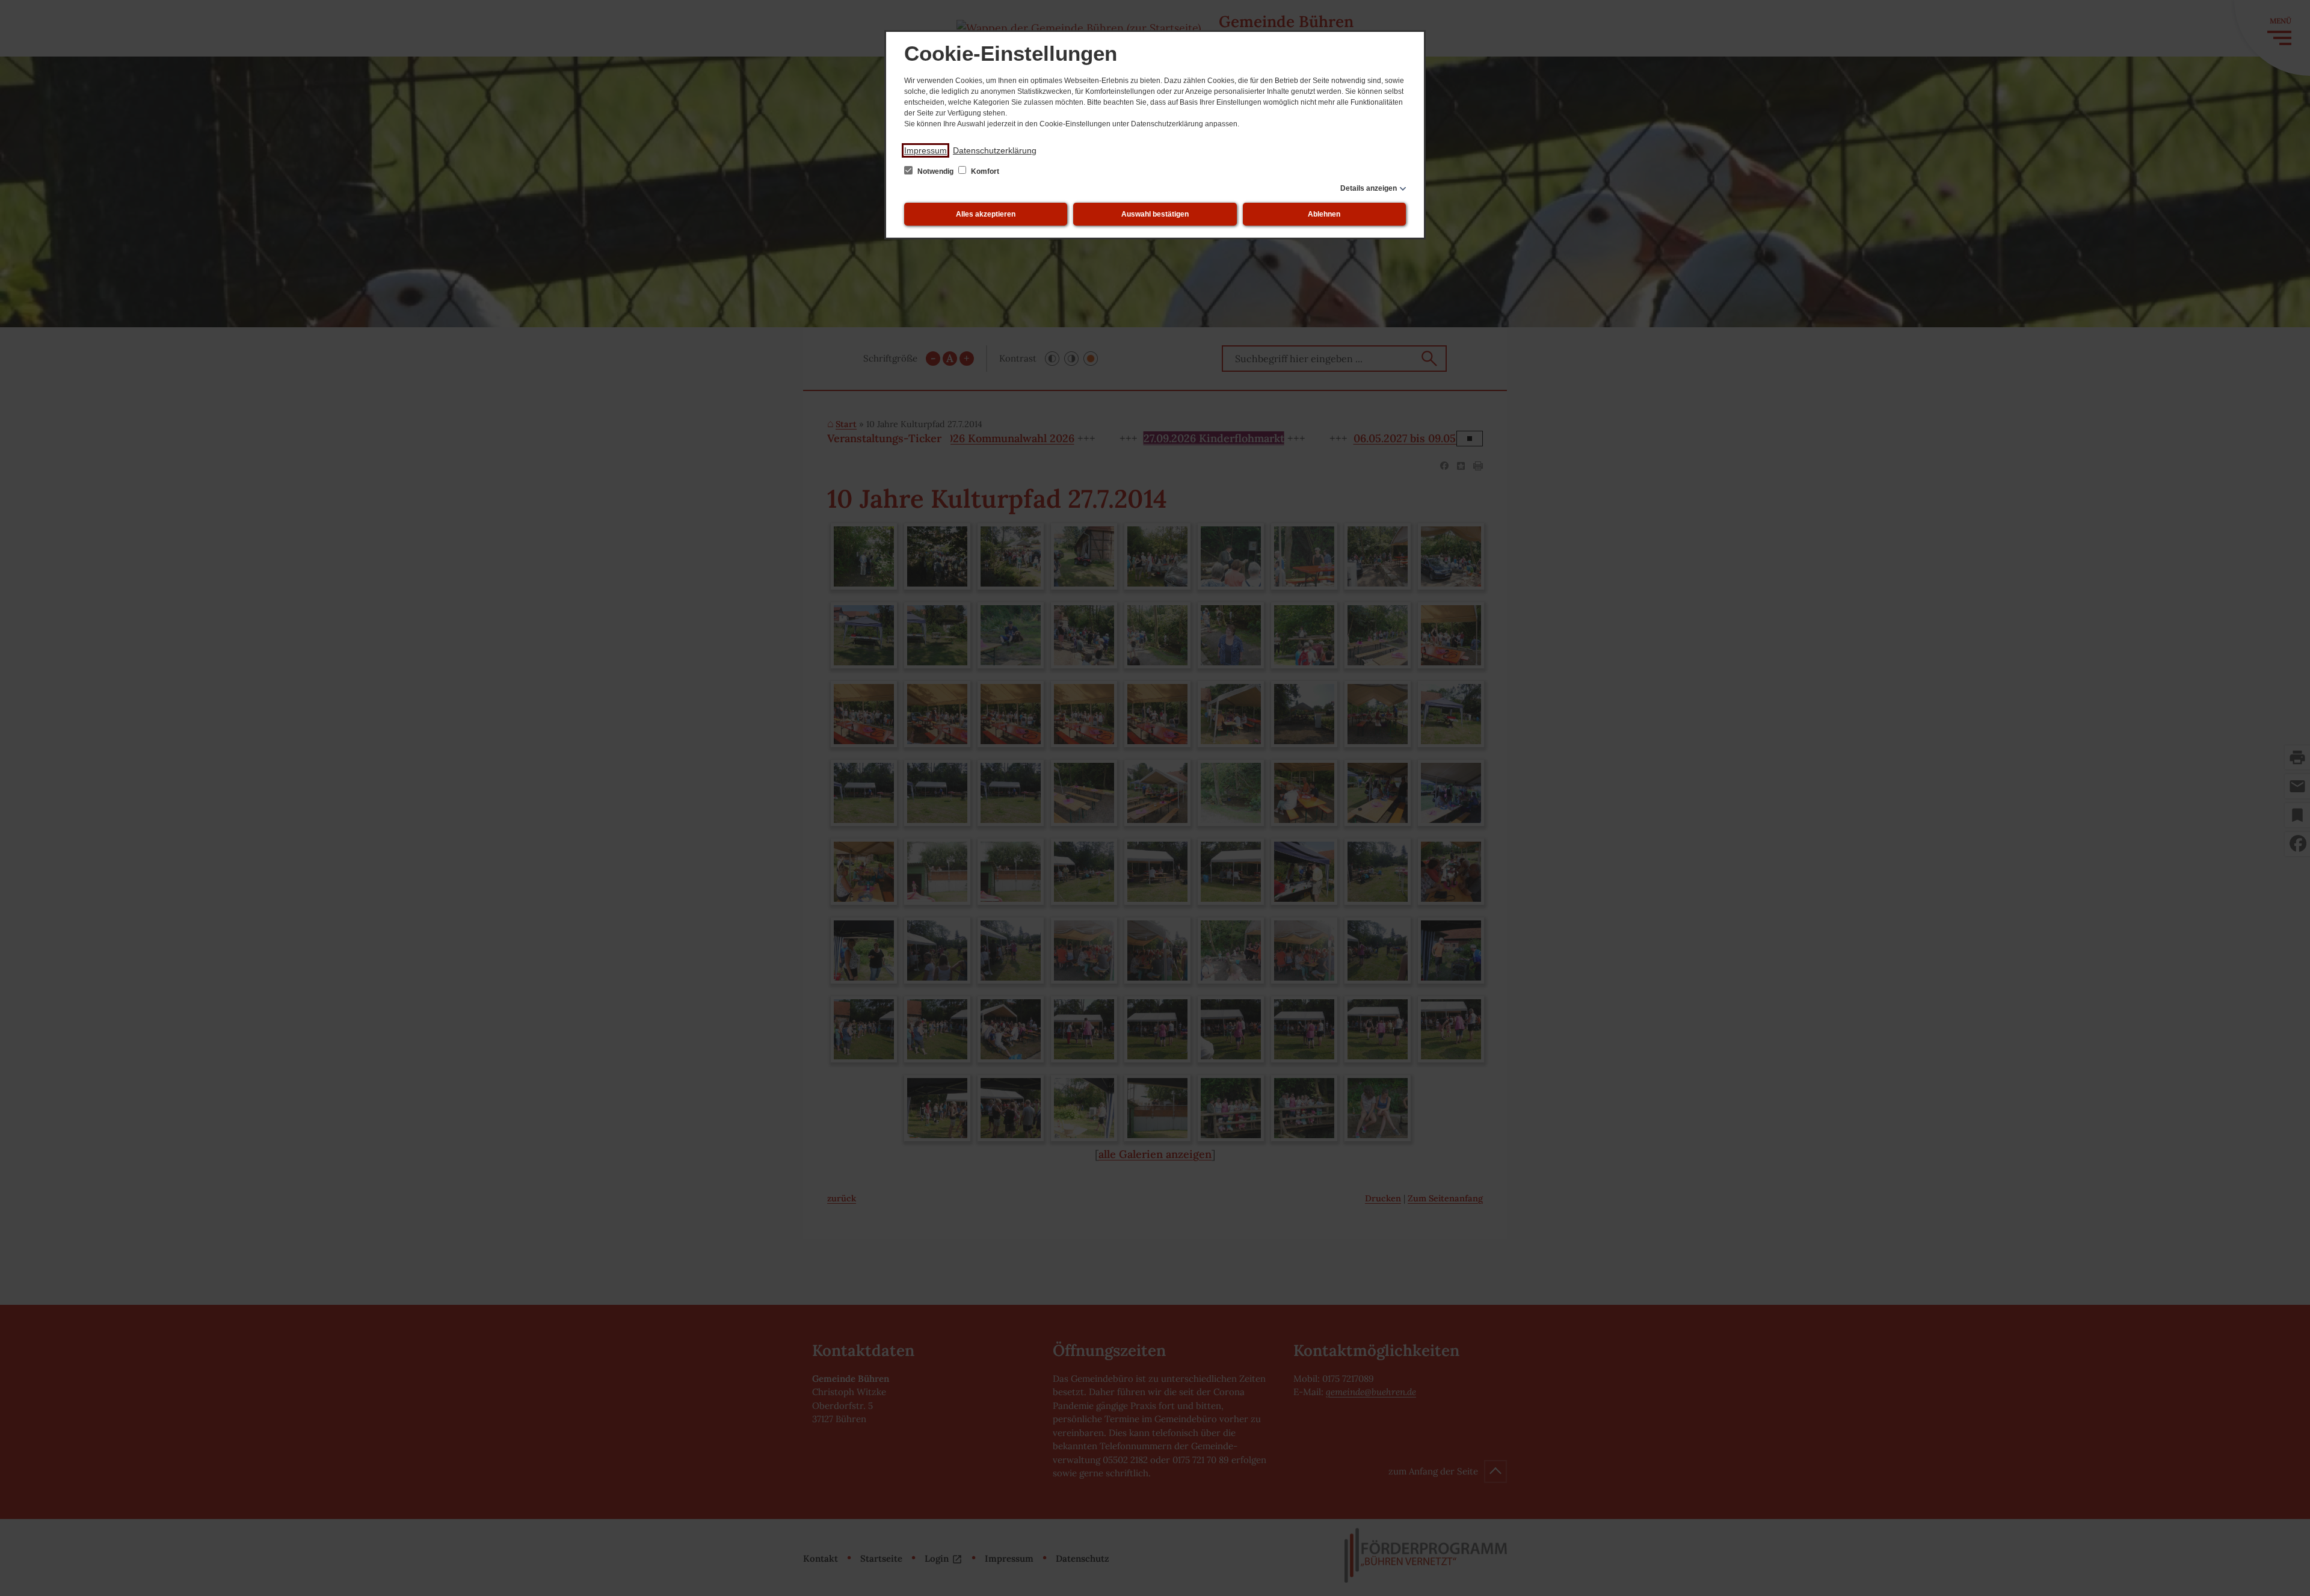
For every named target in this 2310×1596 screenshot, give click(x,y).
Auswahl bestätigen (1155, 214)
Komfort (984, 171)
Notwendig (935, 171)
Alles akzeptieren (986, 214)
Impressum (926, 150)
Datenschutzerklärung (995, 150)
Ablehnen (1324, 214)
